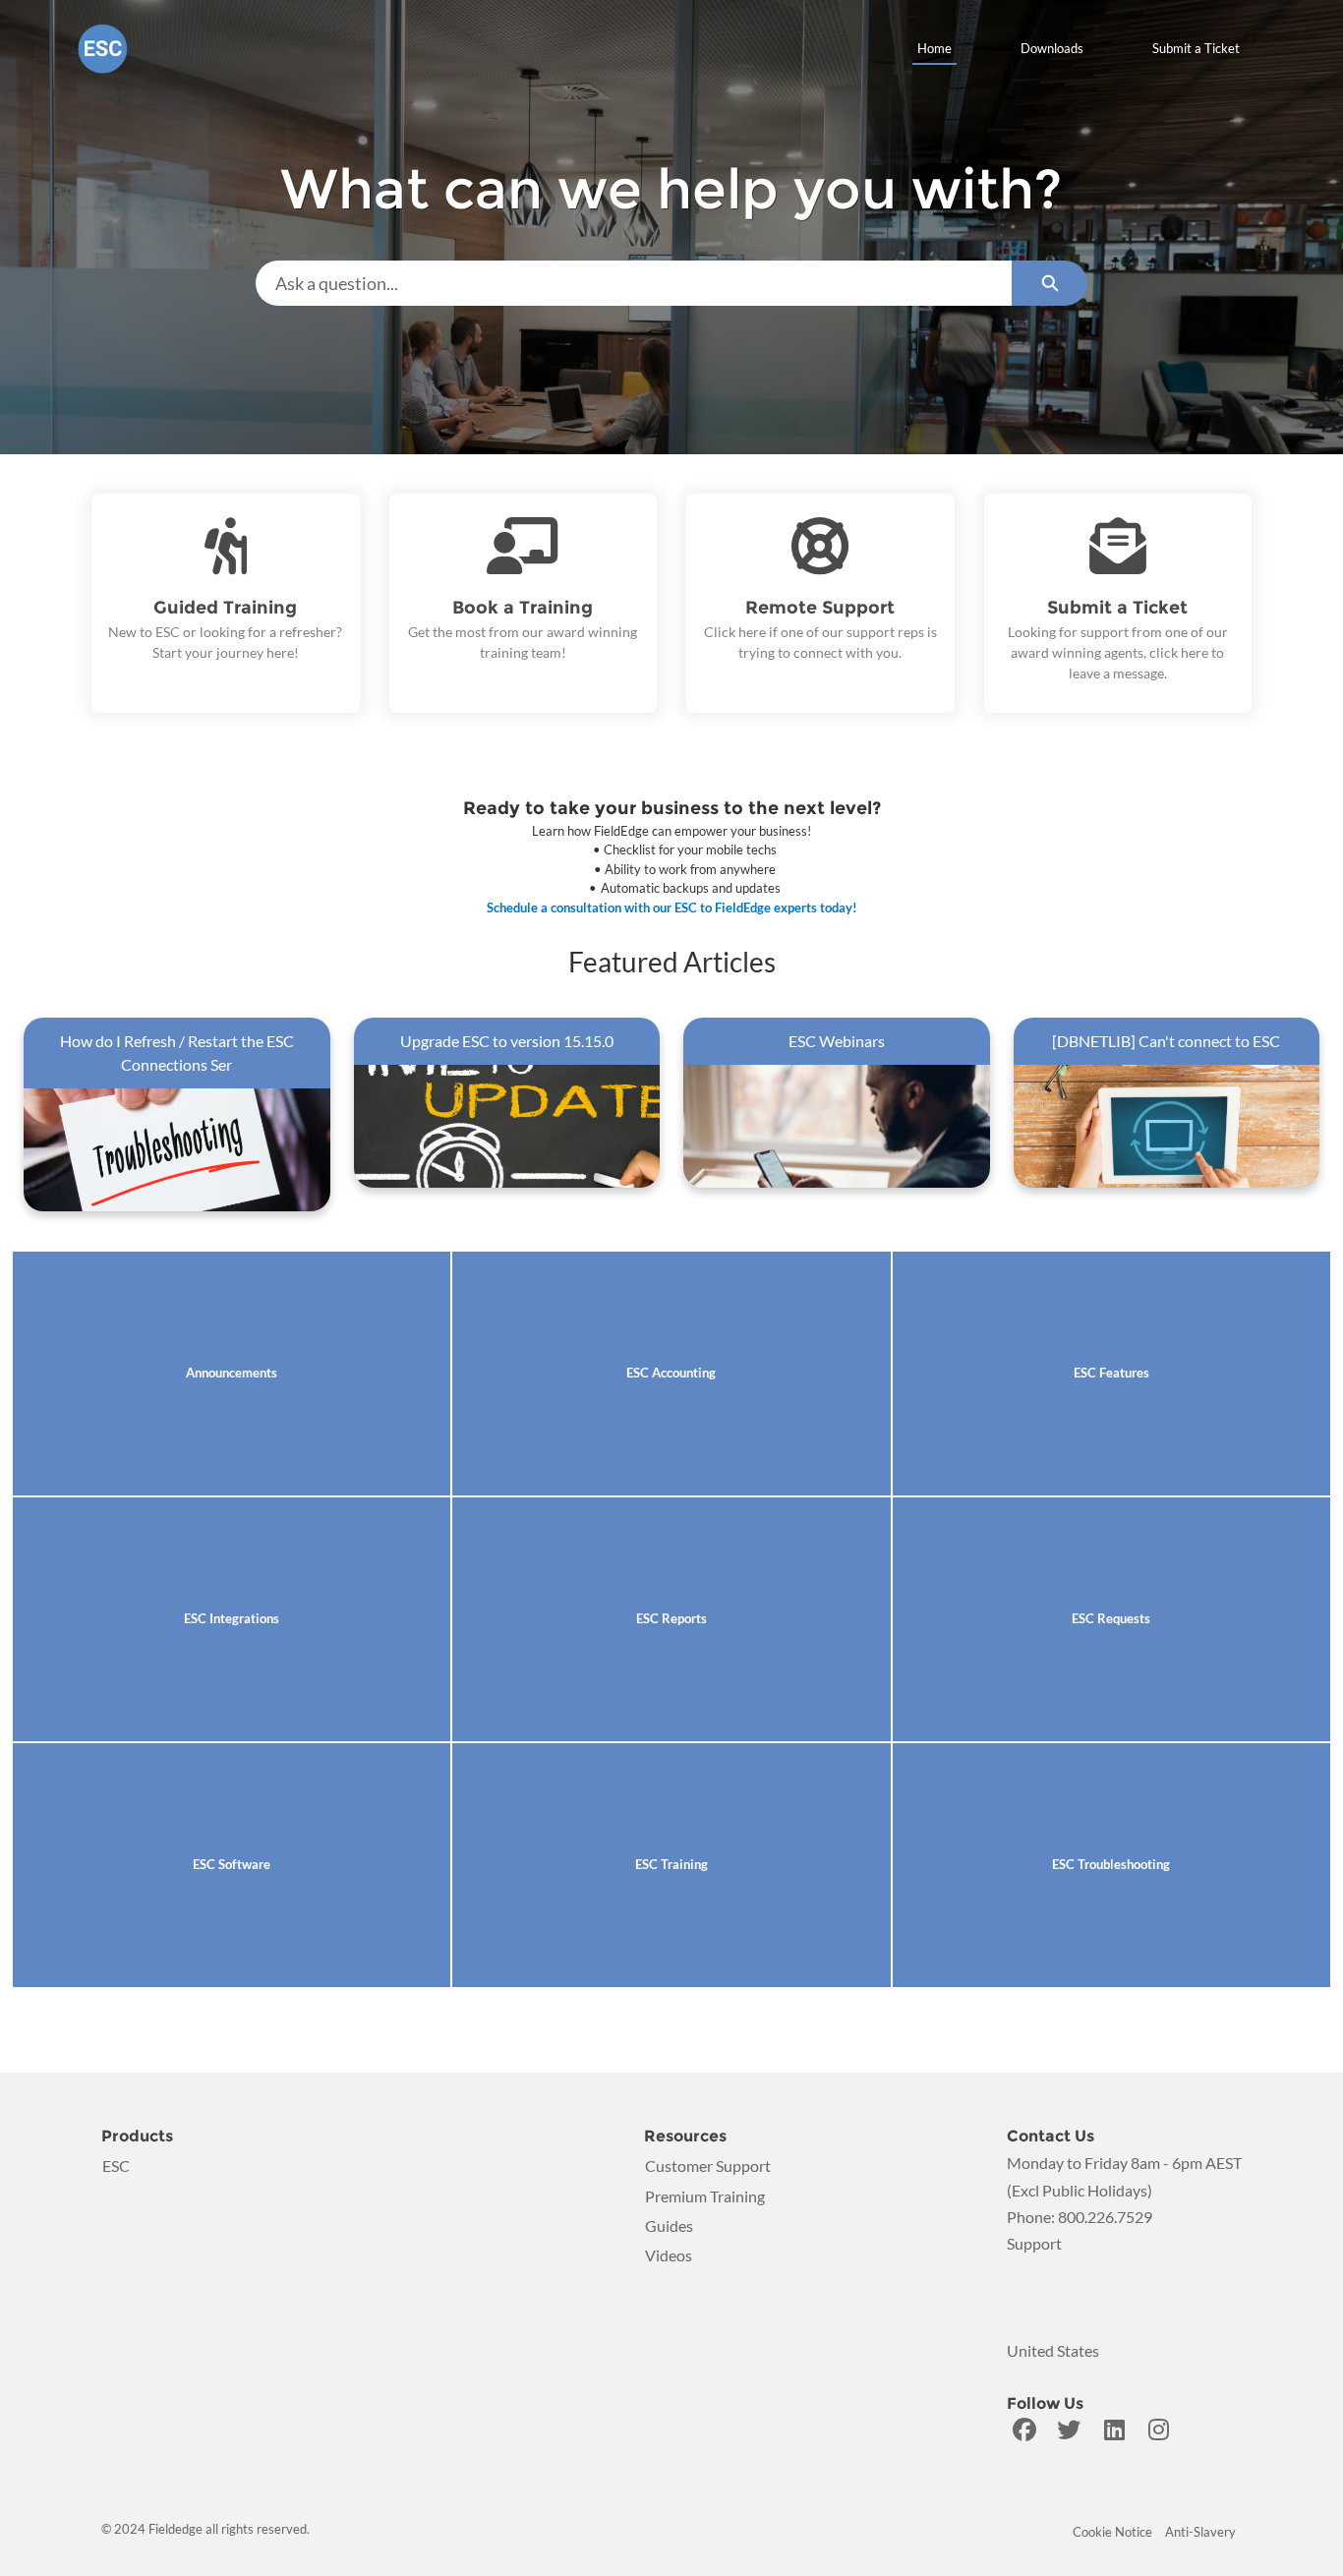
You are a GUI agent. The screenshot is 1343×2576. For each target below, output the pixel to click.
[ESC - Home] (103, 49)
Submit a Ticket (1196, 48)
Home (934, 48)
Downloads (1052, 48)
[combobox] (634, 283)
